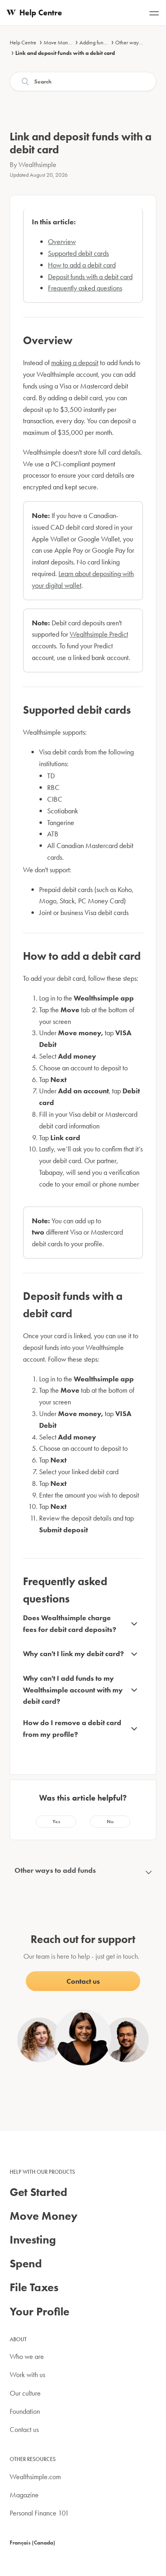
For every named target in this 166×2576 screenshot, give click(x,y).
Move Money (58, 42)
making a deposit (75, 362)
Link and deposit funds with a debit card (65, 53)
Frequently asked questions (85, 288)
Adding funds (94, 42)
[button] (56, 1822)
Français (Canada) (32, 2543)
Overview (62, 241)
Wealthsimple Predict (99, 634)
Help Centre (23, 42)
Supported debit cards (78, 253)
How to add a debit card (82, 265)
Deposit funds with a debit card (90, 277)
